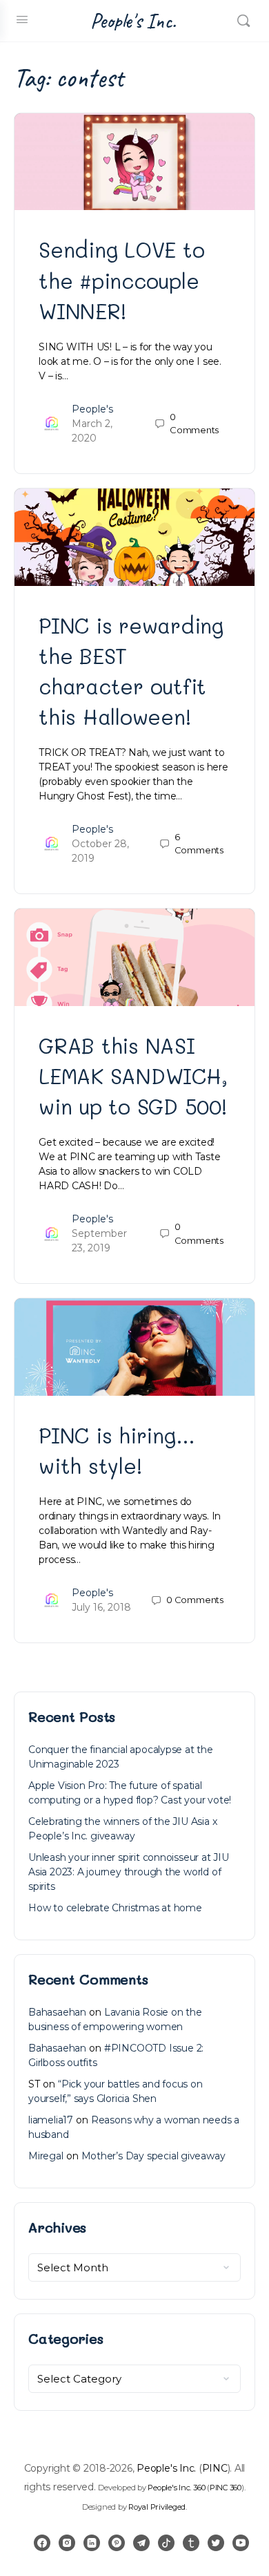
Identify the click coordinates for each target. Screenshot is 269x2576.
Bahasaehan (57, 2012)
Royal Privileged (157, 2507)
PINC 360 (226, 2488)
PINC (215, 2468)
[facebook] (42, 2543)
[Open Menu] (22, 19)
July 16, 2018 (101, 1607)
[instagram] (67, 2543)
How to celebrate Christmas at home (115, 1908)
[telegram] (141, 2543)
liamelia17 (51, 2120)
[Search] (243, 21)
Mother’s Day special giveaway (153, 2156)
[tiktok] (166, 2543)
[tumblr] (191, 2543)
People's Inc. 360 (176, 2488)
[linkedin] (92, 2543)
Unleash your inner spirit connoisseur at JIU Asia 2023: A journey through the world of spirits (129, 1872)
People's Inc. (133, 21)
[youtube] (241, 2543)
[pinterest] (117, 2543)
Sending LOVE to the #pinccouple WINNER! (121, 280)
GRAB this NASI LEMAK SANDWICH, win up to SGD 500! (133, 1076)
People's (92, 409)
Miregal (46, 2156)
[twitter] (216, 2543)
